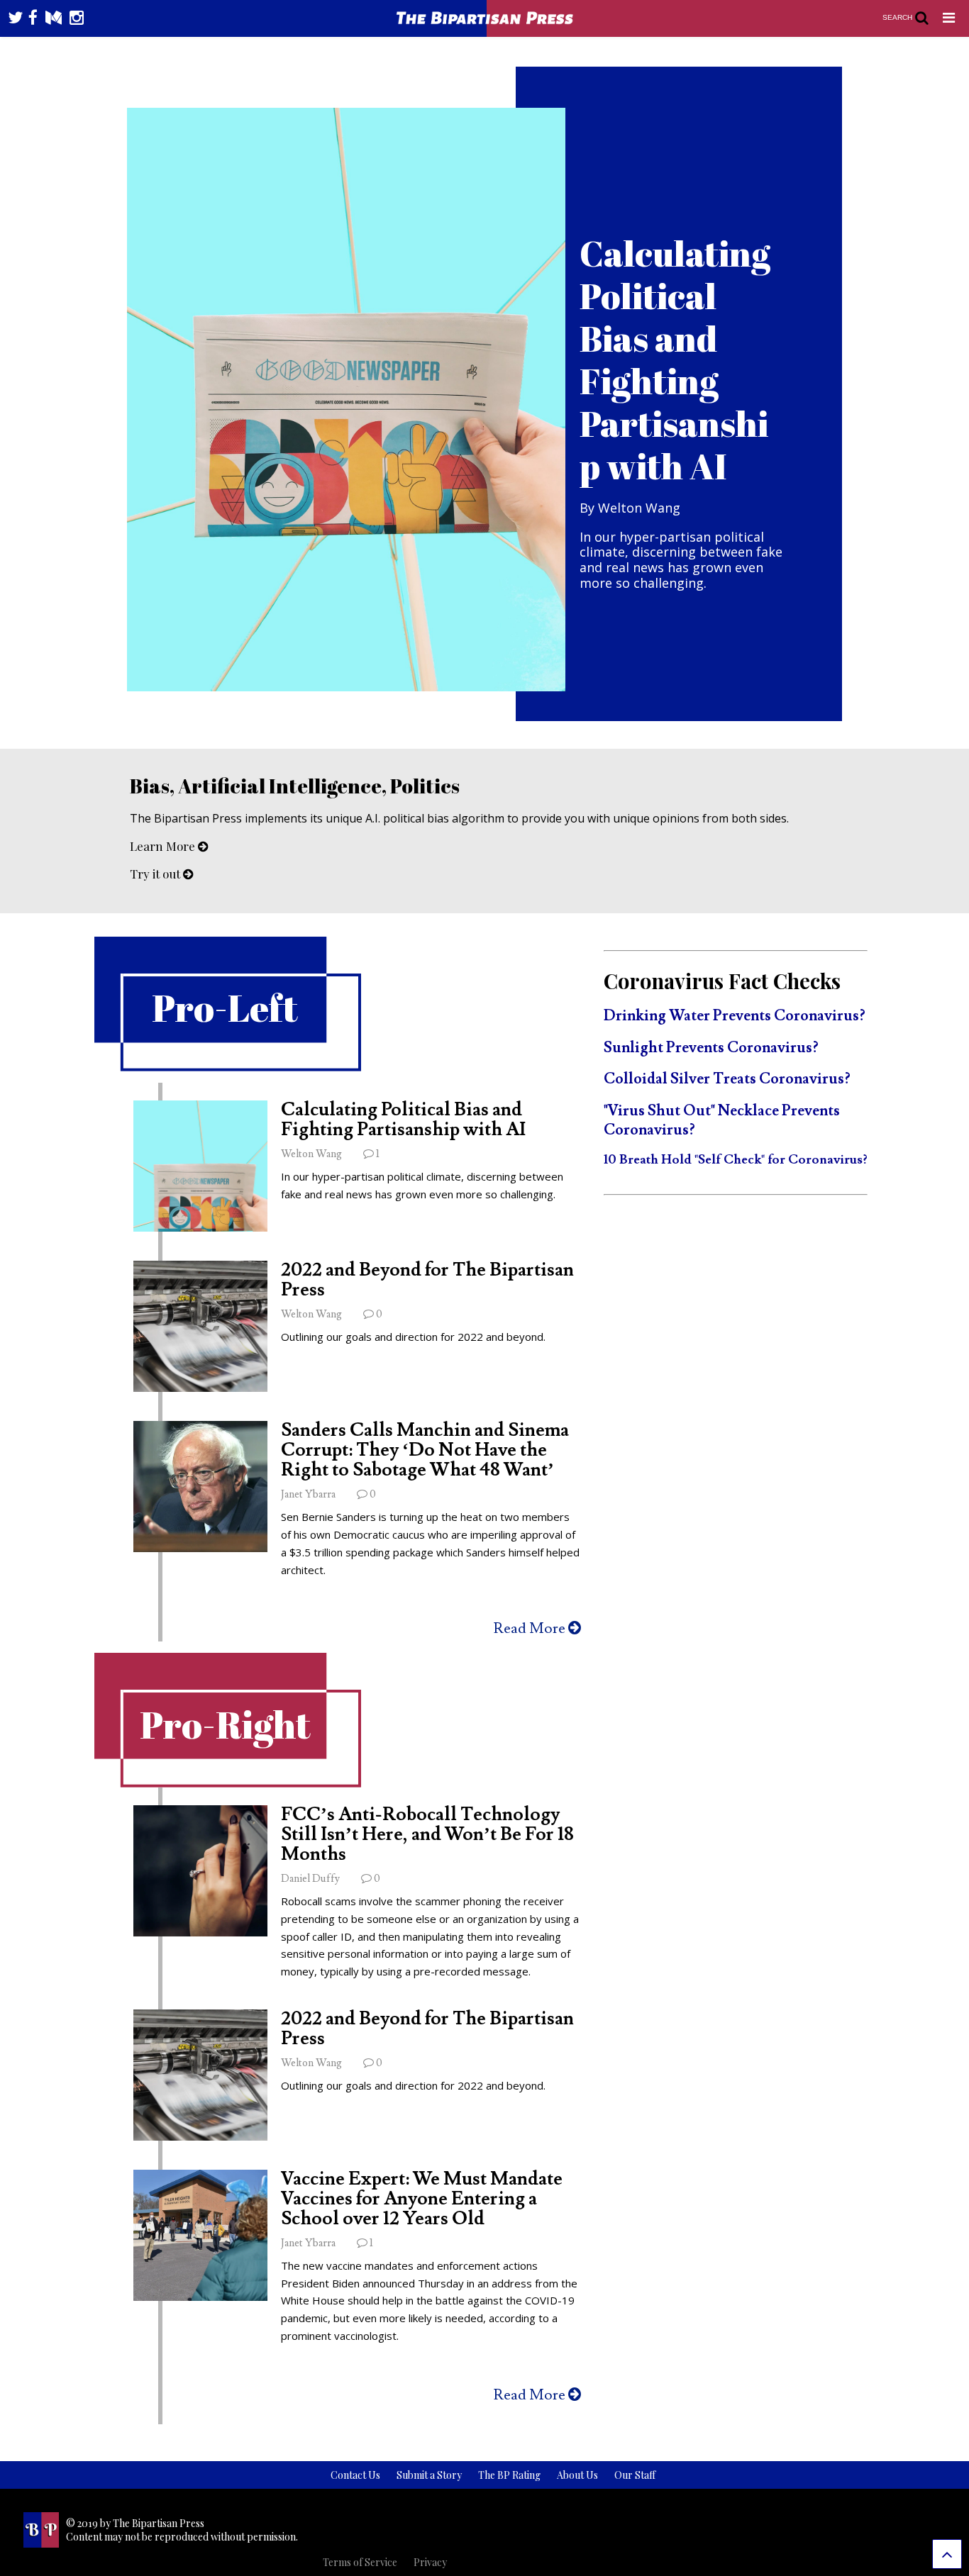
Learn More (164, 846)
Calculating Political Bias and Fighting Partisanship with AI (403, 1120)
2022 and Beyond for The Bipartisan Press (427, 1280)
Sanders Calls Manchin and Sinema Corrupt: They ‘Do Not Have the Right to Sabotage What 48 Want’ (425, 1450)
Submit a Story (429, 2475)
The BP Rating (509, 2475)
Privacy (430, 2562)
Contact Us (355, 2475)
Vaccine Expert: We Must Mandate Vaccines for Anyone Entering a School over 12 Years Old (422, 2199)
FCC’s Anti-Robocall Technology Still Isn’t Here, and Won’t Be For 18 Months (427, 1834)
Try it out (156, 874)
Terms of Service (360, 2562)
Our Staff (635, 2475)
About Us (577, 2475)
